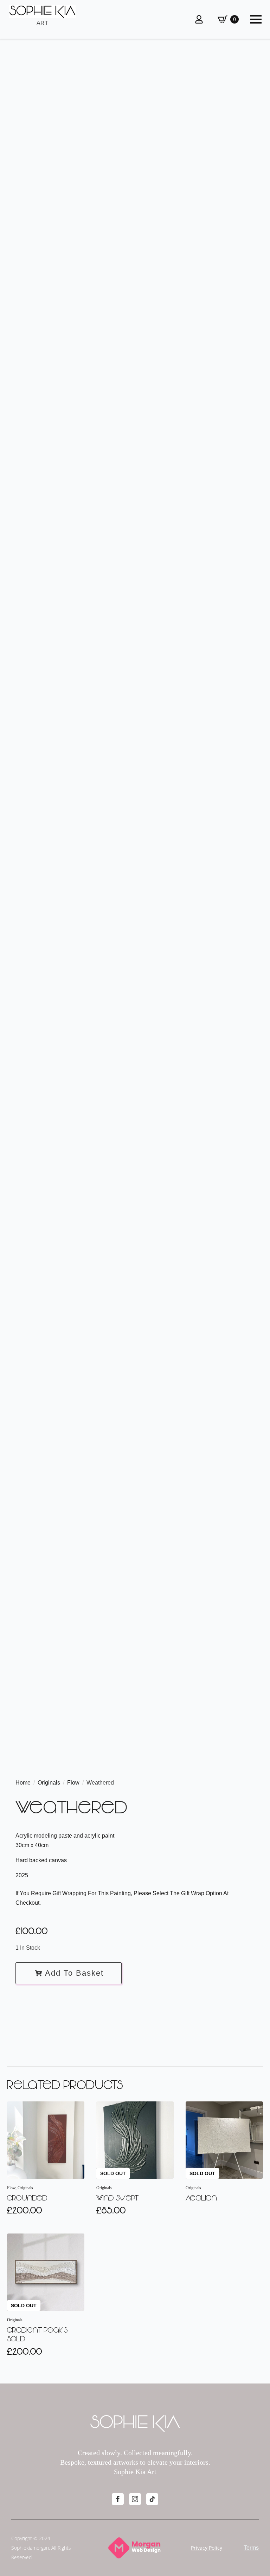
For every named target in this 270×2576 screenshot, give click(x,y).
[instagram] (135, 2499)
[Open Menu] (256, 19)
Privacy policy (207, 2548)
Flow (73, 1783)
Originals (49, 1783)
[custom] (152, 2499)
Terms (251, 2548)
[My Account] (199, 19)
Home (23, 1783)
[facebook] (118, 2499)
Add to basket (74, 1973)
